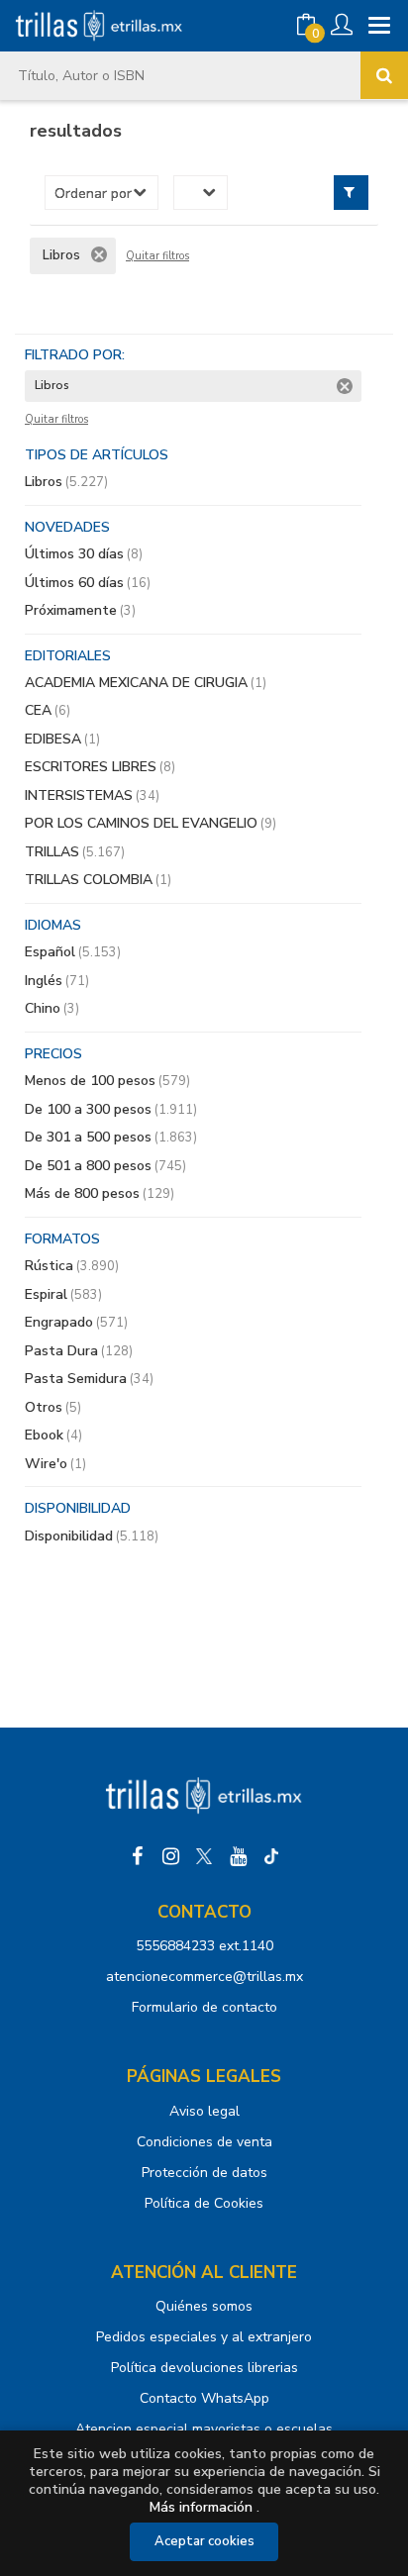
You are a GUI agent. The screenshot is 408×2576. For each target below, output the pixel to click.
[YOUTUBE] (238, 1856)
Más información (201, 2507)
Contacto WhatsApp (204, 2398)
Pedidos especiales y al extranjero (204, 2337)
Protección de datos (204, 2173)
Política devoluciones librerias (204, 2368)
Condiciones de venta (204, 2142)
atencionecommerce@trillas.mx (204, 1977)
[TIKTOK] (271, 1856)
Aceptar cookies (204, 2541)
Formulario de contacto (204, 2007)
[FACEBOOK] (137, 1856)
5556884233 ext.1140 (204, 1946)
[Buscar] (384, 75)
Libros (66, 482)
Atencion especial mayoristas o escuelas (204, 2429)
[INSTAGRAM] (170, 1856)
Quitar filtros (157, 256)
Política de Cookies (204, 2203)
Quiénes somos (204, 2306)
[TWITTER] (204, 1856)
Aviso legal (204, 2111)
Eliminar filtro (99, 254)
